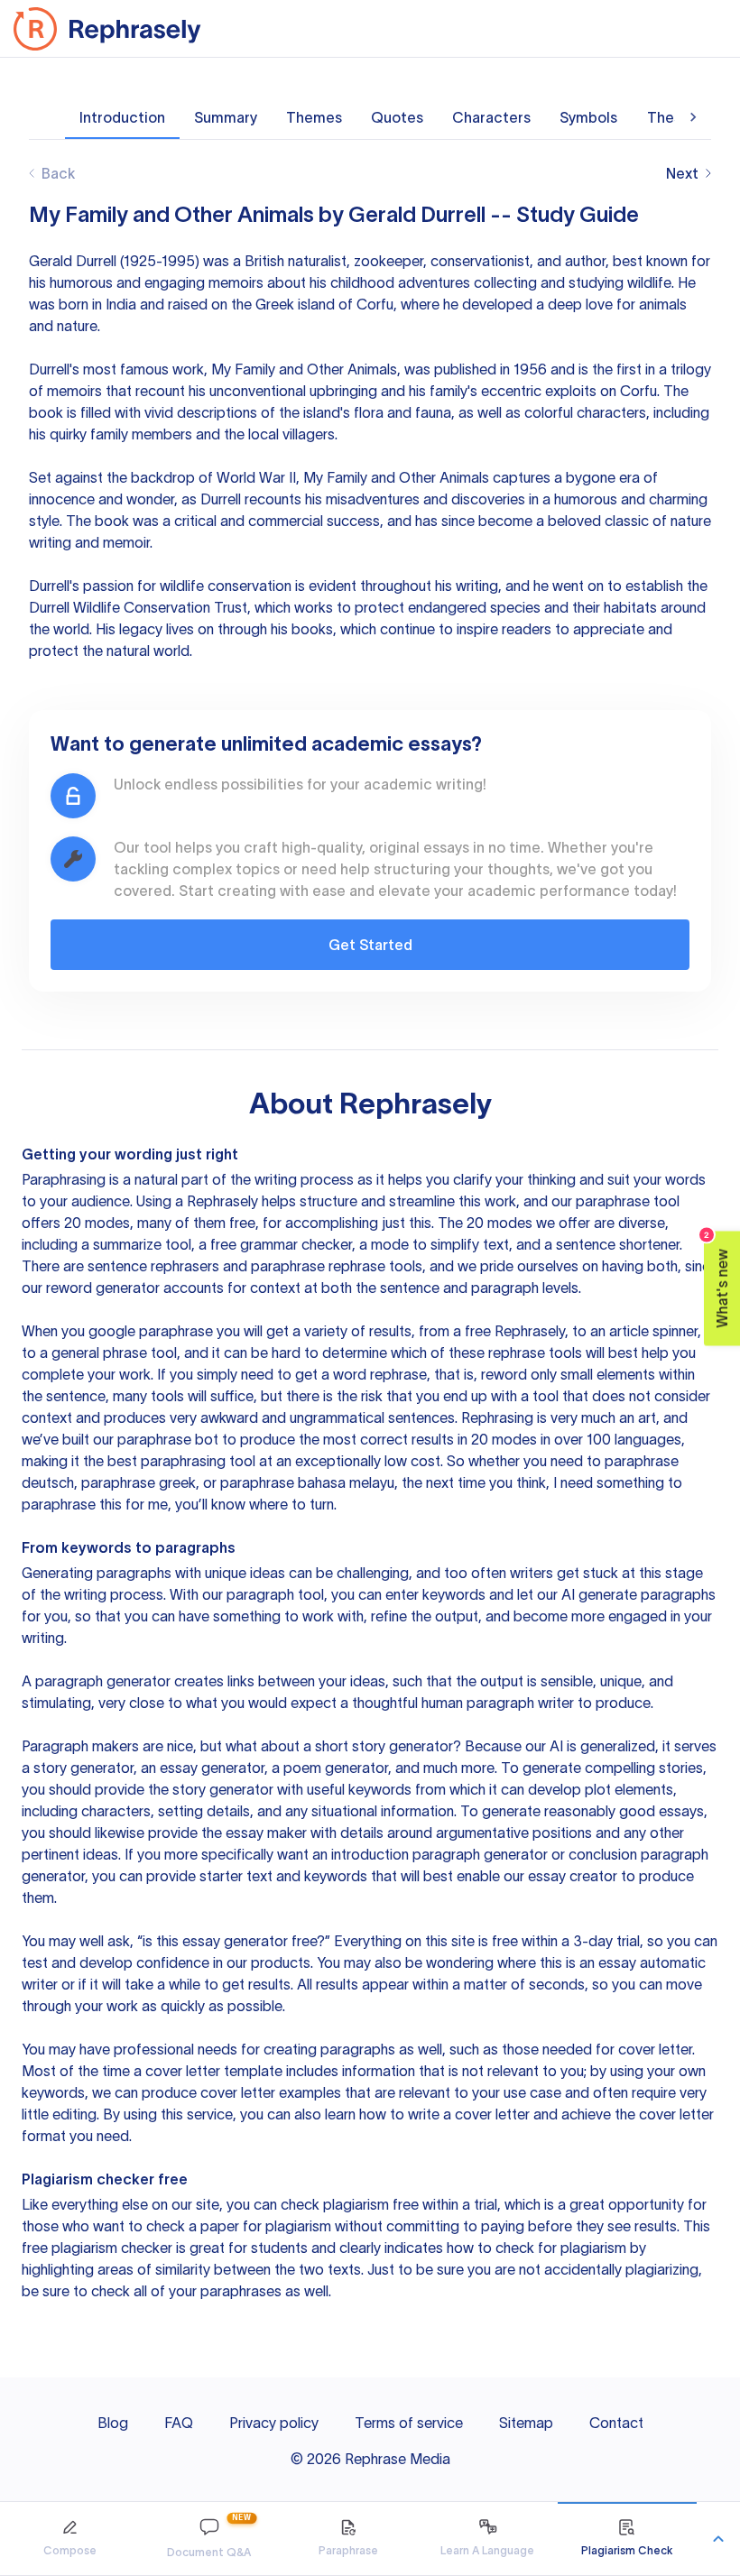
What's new (717, 1279)
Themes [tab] (314, 117)
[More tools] (718, 2539)
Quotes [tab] (397, 117)
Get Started (370, 945)
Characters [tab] (491, 117)
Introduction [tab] (122, 117)
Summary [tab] (226, 117)
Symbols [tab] (588, 117)
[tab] (69, 2539)
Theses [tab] (672, 117)
